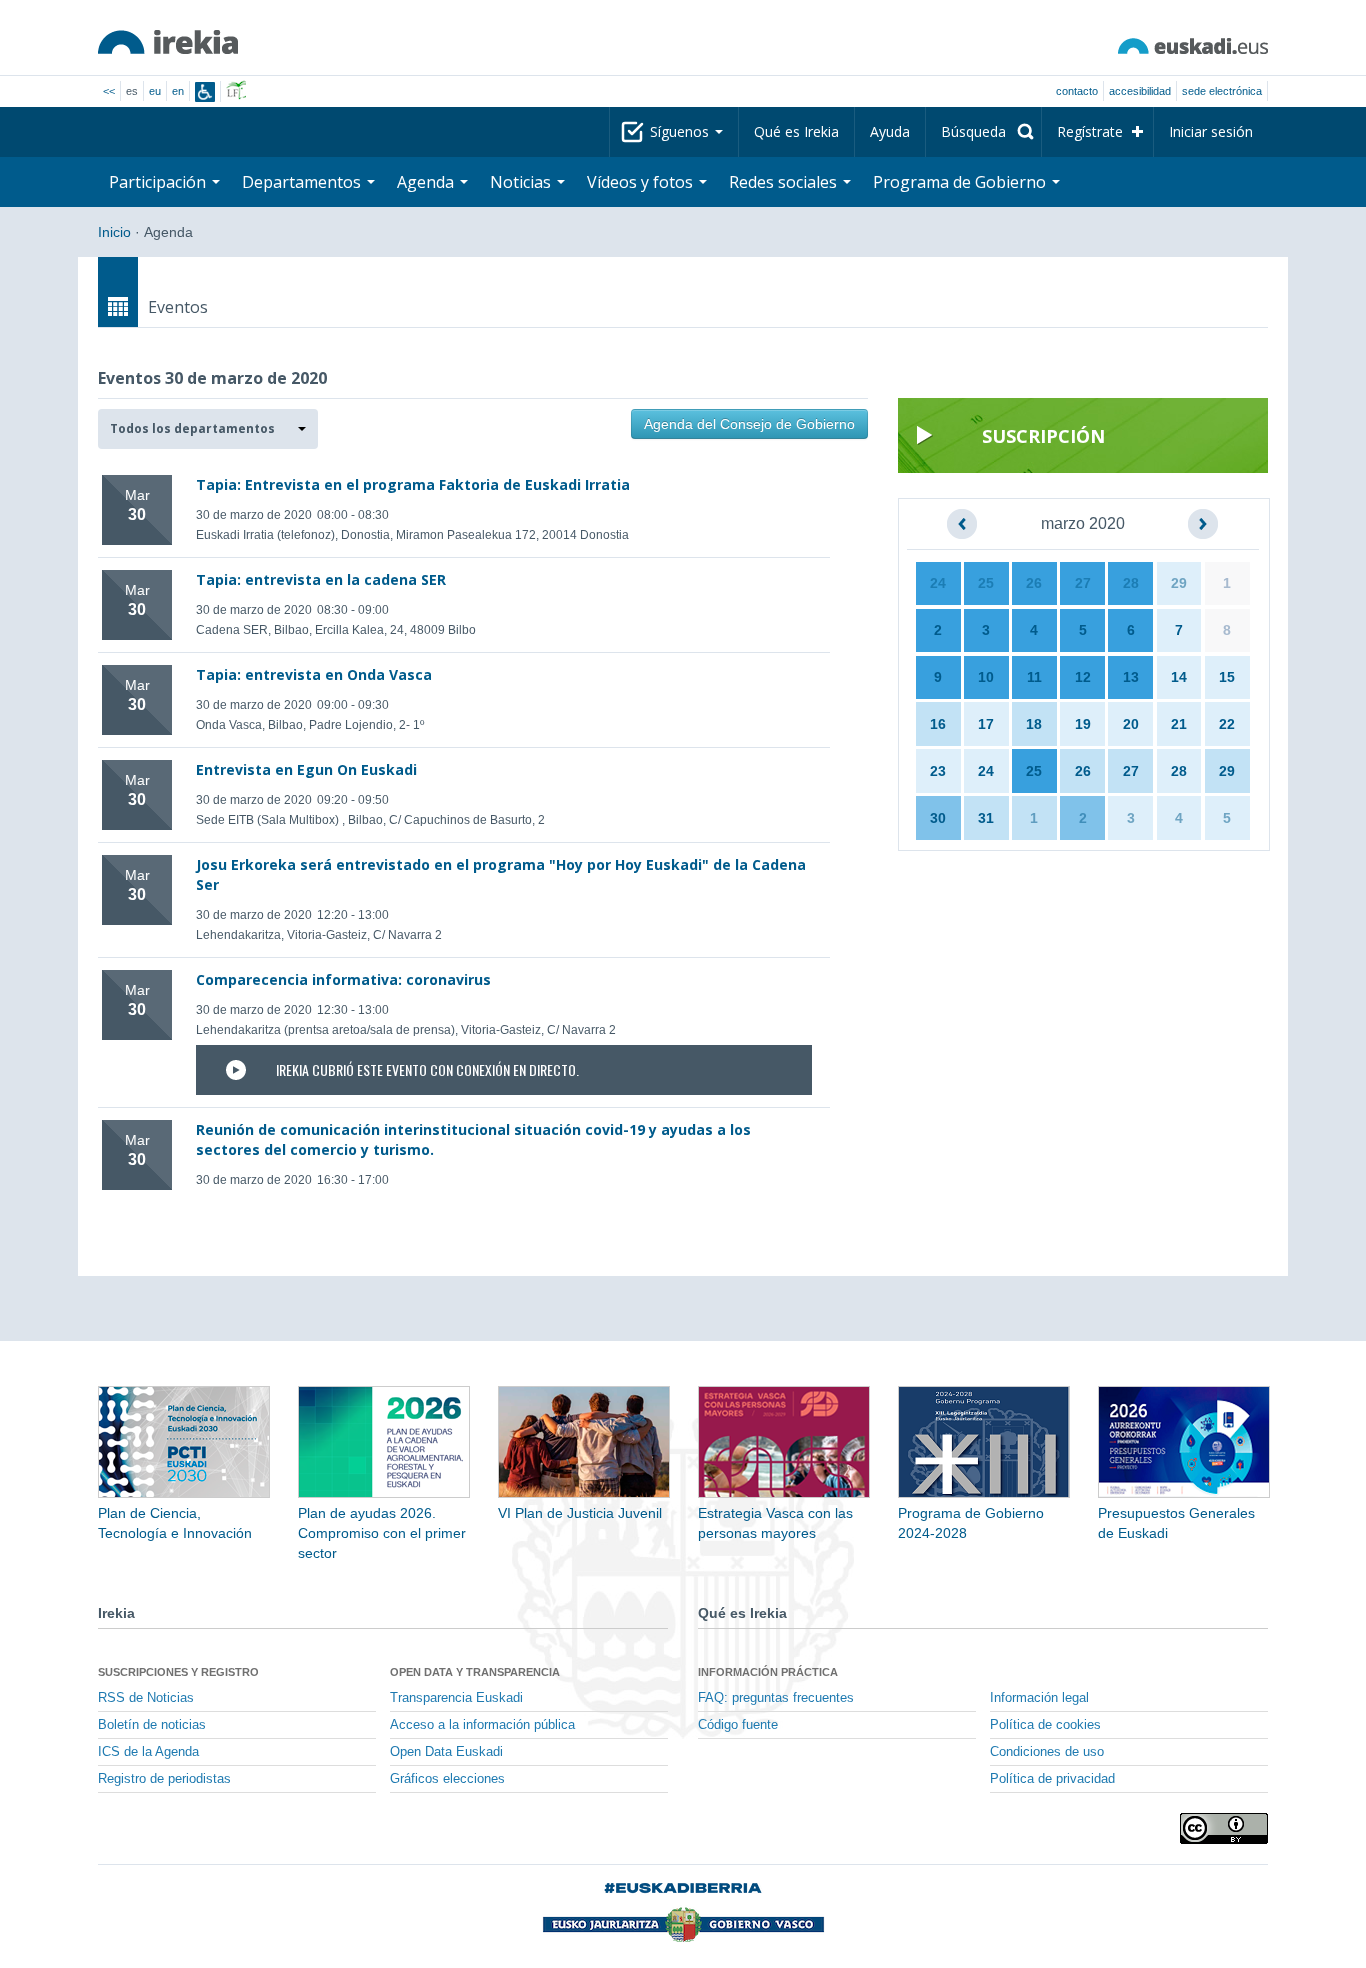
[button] (208, 429)
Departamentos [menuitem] (303, 182)
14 (1179, 677)
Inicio (114, 232)
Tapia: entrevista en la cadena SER (321, 579)
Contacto (1077, 91)
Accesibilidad (1140, 91)
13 (1131, 677)
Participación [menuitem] (159, 182)
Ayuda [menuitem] (890, 131)
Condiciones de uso (1047, 1752)
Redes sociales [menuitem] (785, 182)
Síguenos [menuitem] (681, 131)
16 (938, 724)
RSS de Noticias (146, 1698)
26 (1034, 583)
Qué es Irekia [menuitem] (796, 131)
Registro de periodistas (164, 1779)
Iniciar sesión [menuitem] (1211, 131)
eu (155, 91)
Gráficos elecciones (447, 1779)
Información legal (1039, 1698)
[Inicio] (168, 42)
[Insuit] (205, 92)
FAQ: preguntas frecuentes (776, 1698)
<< (109, 91)
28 (1131, 583)
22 (1227, 724)
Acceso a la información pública (482, 1725)
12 (1083, 677)
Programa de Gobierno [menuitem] (961, 182)
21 (1179, 724)
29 (1179, 583)
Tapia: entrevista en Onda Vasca (314, 674)
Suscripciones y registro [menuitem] (178, 1672)
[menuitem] (983, 132)
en (178, 91)
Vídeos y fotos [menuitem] (642, 182)
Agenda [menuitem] (427, 182)
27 (1083, 583)
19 (1083, 724)
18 (1034, 724)
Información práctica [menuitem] (768, 1672)
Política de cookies (1045, 1725)
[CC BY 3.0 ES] (1224, 1828)
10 (986, 677)
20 (1131, 724)
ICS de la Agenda (148, 1752)
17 (986, 724)
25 (986, 583)
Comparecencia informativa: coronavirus (343, 979)
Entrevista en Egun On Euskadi (306, 769)
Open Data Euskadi (446, 1752)
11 (1034, 677)
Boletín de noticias (152, 1725)
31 (986, 818)
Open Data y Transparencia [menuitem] (475, 1672)
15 (1227, 677)
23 (938, 771)
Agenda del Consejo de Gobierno (749, 424)
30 (938, 818)
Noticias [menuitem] (522, 182)
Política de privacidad (1052, 1779)
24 (938, 583)
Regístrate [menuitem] (1090, 131)
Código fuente (738, 1725)
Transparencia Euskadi (456, 1698)
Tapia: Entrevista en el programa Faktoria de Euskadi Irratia (413, 484)
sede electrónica (1222, 91)
